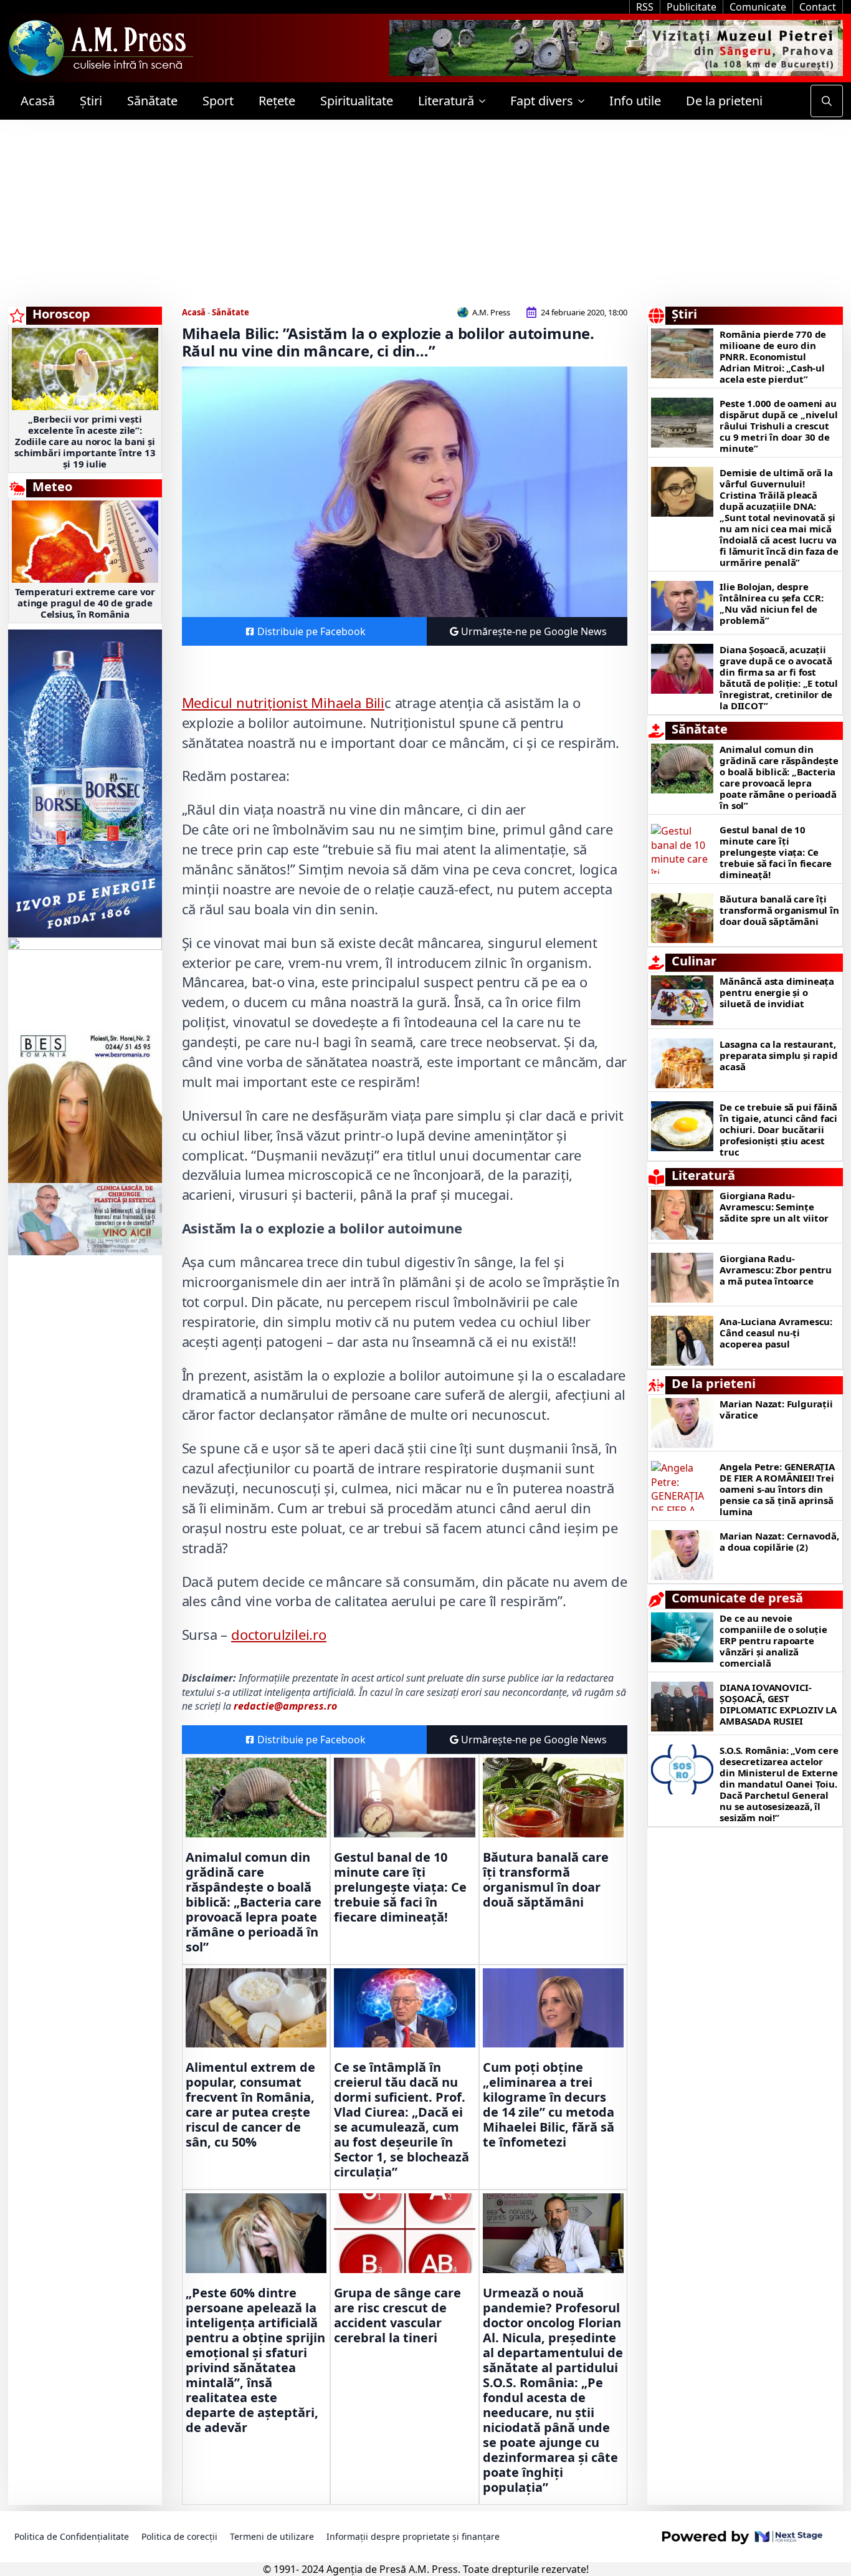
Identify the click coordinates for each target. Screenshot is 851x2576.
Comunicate (758, 7)
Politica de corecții (179, 2536)
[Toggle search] (827, 101)
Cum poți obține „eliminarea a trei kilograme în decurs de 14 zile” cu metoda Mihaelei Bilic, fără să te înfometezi (549, 2105)
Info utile (635, 101)
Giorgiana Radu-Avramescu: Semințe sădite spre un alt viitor (774, 1207)
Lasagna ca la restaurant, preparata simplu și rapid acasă (778, 1055)
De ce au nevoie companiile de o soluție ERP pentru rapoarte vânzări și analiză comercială (773, 1640)
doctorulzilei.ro (279, 1634)
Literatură (446, 101)
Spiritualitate (357, 101)
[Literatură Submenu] (486, 101)
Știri (91, 101)
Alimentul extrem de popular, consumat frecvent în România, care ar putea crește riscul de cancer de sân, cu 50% (250, 2105)
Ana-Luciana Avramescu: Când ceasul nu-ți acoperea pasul (776, 1333)
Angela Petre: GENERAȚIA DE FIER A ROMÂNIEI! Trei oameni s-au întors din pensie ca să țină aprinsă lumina (777, 1489)
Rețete (277, 101)
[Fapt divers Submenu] (585, 101)
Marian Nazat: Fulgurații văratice (776, 1409)
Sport (218, 101)
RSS (645, 7)
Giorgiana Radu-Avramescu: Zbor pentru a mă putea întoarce (776, 1270)
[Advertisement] (425, 213)
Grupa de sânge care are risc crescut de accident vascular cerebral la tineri (397, 2315)
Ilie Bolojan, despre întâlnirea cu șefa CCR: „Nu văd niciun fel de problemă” (771, 603)
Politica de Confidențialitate (72, 2536)
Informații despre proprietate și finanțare (413, 2536)
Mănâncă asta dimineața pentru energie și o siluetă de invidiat (777, 992)
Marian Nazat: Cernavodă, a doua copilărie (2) (779, 1541)
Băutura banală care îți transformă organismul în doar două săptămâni (546, 1880)
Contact (818, 7)
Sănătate (152, 101)
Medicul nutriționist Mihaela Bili (283, 702)
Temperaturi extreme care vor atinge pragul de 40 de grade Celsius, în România (85, 603)
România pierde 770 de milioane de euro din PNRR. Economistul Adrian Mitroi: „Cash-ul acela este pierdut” (773, 357)
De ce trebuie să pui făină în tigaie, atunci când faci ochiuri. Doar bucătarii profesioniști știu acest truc (778, 1129)
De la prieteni (724, 101)
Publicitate (692, 7)
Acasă (38, 101)
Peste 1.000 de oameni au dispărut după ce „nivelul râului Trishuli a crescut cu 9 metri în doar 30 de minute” (778, 426)
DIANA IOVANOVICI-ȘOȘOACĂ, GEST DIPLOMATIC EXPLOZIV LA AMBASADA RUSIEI (778, 1704)
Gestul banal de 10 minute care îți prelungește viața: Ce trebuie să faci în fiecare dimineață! (400, 1887)
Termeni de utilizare (272, 2536)
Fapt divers (542, 101)
